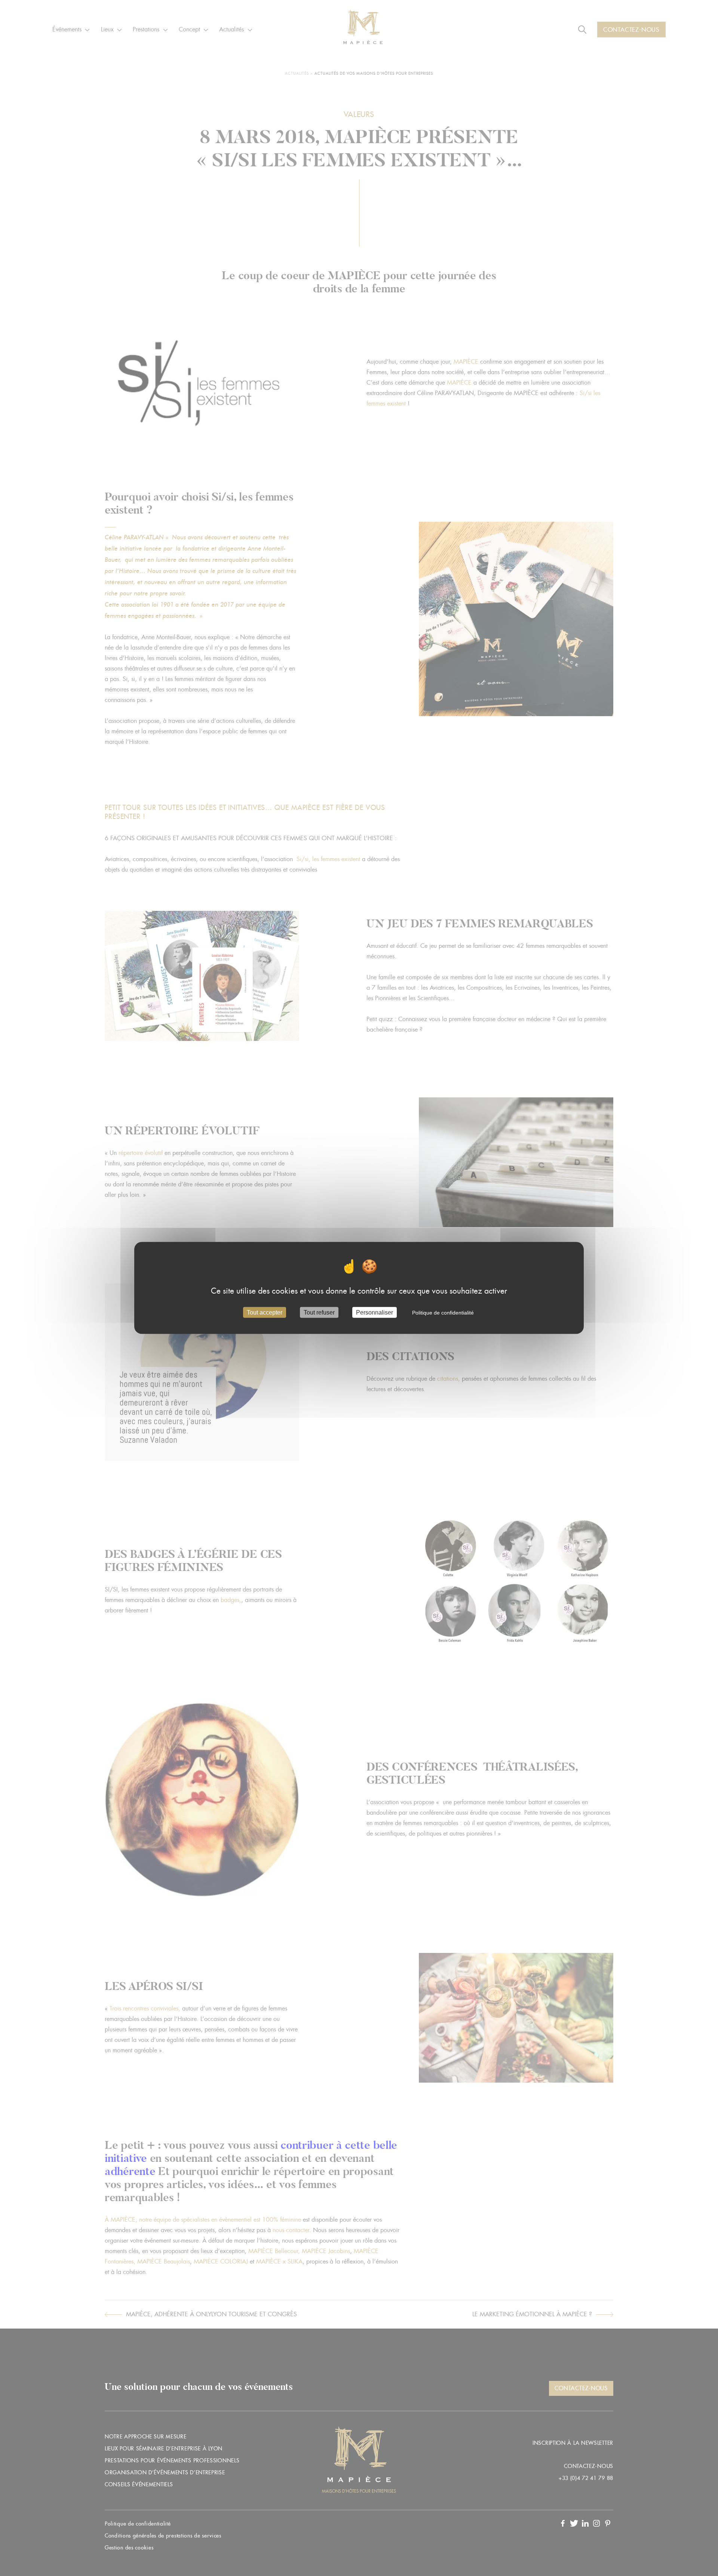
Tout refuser (319, 1312)
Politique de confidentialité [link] (443, 1313)
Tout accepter (265, 1312)
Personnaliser (375, 1312)
